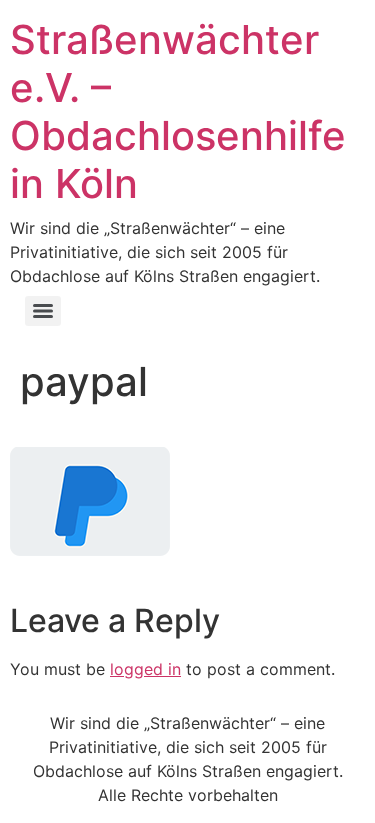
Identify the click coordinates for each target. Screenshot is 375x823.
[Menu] (43, 311)
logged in (145, 669)
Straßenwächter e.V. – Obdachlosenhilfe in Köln (178, 111)
